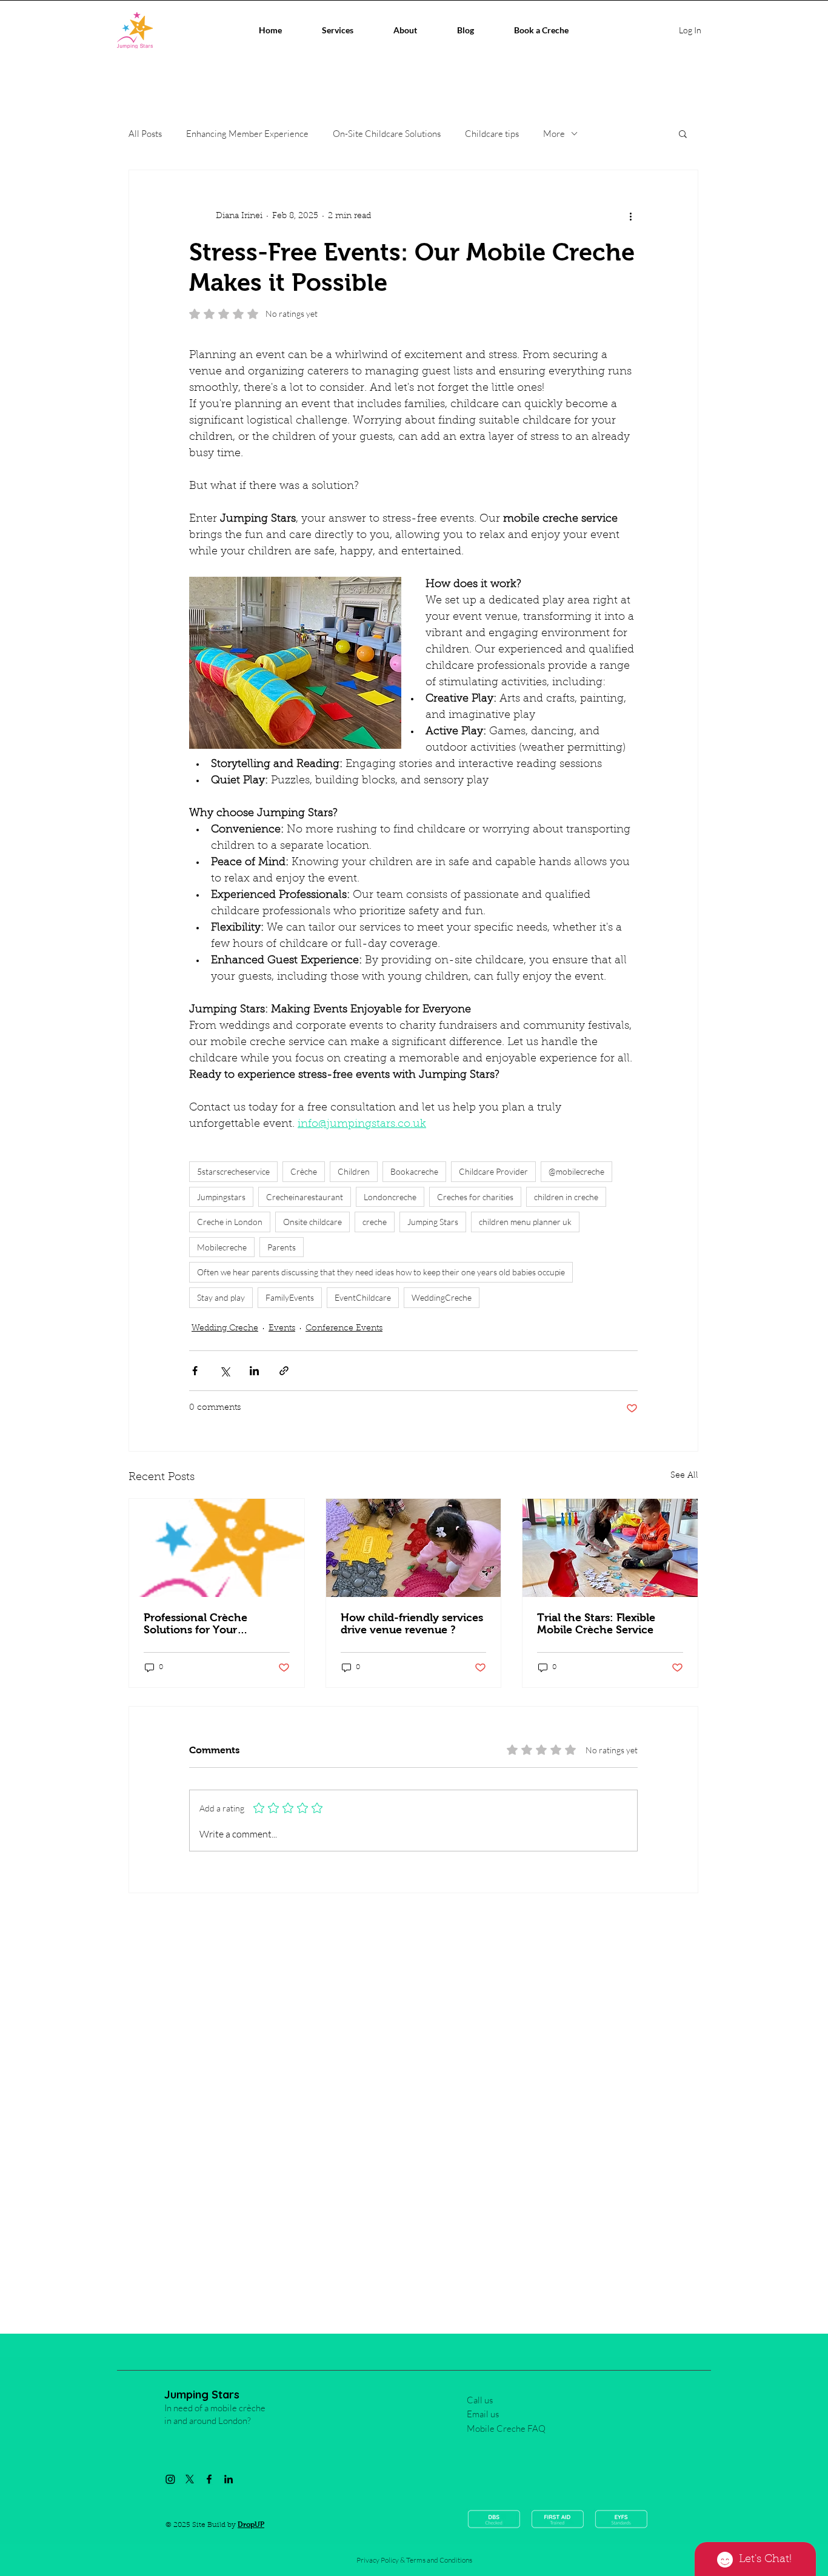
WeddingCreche (442, 1297)
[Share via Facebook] (195, 1371)
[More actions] (630, 216)
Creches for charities (475, 1197)
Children (354, 1171)
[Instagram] (170, 2479)
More (554, 134)
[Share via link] (284, 1371)
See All (684, 1476)
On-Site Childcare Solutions (387, 134)
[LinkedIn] (229, 2479)
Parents (282, 1247)
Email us (483, 2414)
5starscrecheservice (233, 1171)
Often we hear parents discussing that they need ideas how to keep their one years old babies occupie (381, 1272)
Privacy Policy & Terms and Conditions (414, 2560)
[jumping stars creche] (217, 1548)
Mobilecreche (222, 1247)
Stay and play (221, 1297)
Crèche (304, 1171)
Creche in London (230, 1222)
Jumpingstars (221, 1197)
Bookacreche (414, 1171)
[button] (683, 133)
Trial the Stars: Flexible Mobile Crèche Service (596, 1624)
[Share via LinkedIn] (254, 1371)
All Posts (145, 134)
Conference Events (344, 1329)
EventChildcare (363, 1297)
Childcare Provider (493, 1171)
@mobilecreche (576, 1171)
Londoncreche (390, 1197)
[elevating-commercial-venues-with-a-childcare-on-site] (414, 1548)
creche (375, 1222)
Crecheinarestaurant (305, 1197)
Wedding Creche (225, 1329)
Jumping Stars (433, 1222)
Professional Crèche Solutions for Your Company (195, 1624)
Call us (480, 2400)
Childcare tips (492, 134)
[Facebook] (209, 2479)
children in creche (566, 1197)
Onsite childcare (312, 1222)
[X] (190, 2479)
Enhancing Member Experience (247, 134)
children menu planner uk (525, 1222)
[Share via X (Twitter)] (225, 1371)
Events (282, 1329)
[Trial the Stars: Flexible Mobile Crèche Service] (610, 1548)
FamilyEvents (290, 1297)
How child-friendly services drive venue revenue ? (412, 1624)
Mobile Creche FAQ (506, 2428)
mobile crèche (238, 2408)
